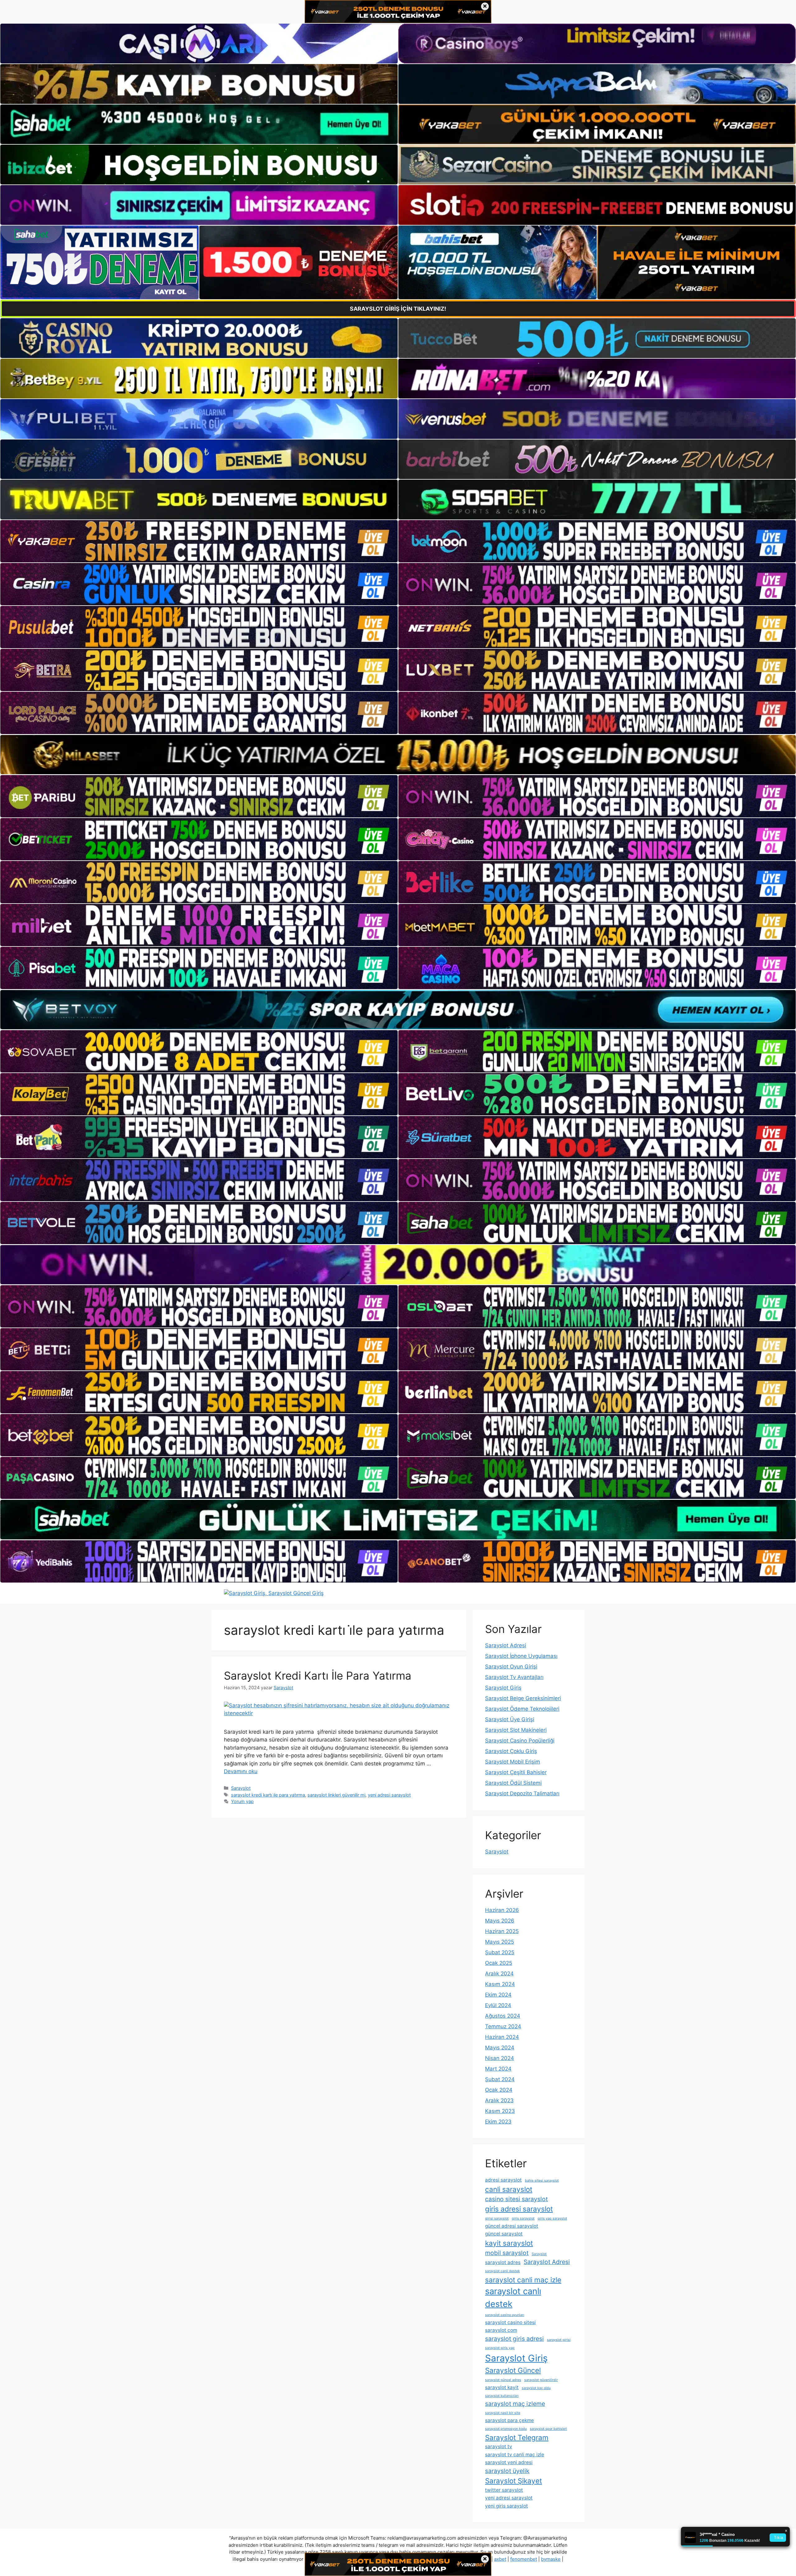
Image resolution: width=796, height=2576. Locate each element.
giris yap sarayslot (552, 2218)
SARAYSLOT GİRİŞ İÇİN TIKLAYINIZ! (398, 309)
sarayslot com (501, 2330)
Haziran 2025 (502, 1931)
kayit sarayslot (509, 2243)
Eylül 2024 (498, 2005)
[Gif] (398, 755)
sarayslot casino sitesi (510, 2322)
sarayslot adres (503, 2262)
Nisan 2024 (500, 2058)
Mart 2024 (498, 2069)
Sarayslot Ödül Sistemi (513, 1783)
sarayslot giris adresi (514, 2339)
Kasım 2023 (500, 2111)
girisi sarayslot (497, 2218)
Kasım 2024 (500, 1984)
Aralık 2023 (499, 2100)
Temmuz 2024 (503, 2026)
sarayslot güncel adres (503, 2380)
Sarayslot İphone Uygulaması (521, 1656)
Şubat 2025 (500, 1952)
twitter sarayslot (504, 2490)
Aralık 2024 (499, 1974)
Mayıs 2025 (500, 1942)
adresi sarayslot (503, 2180)
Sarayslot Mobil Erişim (513, 1762)
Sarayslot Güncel (513, 2370)
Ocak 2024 (499, 2090)
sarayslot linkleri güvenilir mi (336, 1795)
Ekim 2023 (498, 2122)
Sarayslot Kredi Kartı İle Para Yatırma (318, 1676)
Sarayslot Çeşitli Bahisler (516, 1772)
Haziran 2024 (502, 2037)
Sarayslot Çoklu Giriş (511, 1751)
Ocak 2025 (499, 1963)
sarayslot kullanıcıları (502, 2396)
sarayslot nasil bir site (503, 2413)
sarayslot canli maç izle (523, 2280)
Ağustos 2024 (503, 2016)
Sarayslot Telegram (517, 2437)
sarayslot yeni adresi (509, 2462)
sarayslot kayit (502, 2387)
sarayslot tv (499, 2446)
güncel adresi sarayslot (512, 2226)
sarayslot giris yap (500, 2348)
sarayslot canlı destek (513, 2298)
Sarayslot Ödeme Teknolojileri (522, 1709)
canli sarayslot (509, 2189)
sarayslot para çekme (509, 2420)
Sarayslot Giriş (503, 1688)
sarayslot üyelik (507, 2471)
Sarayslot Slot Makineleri (516, 1730)
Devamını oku (241, 1771)
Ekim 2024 (498, 1995)
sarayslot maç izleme (515, 2404)
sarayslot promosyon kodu (506, 2429)
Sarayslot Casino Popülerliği (520, 1741)
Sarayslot (241, 1788)
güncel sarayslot (504, 2234)
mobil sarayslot (507, 2253)
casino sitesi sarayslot (516, 2199)
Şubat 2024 (500, 2079)
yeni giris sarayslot (507, 2506)
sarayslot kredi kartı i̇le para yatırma (268, 1795)
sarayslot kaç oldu (536, 2388)
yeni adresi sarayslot (389, 1795)
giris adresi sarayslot (519, 2209)
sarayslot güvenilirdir (541, 2380)
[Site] (199, 541)
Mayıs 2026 (500, 1921)
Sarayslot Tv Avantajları (514, 1677)
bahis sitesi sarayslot (542, 2181)
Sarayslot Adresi (506, 1645)
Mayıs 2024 (500, 2048)
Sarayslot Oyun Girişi (511, 1667)
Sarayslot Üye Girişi (510, 1719)
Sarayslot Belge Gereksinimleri (523, 1698)
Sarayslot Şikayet (514, 2481)
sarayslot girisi (559, 2340)
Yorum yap (242, 1801)
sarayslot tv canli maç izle (515, 2455)
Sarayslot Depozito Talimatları (522, 1793)
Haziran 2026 (502, 1910)
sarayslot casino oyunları (505, 2315)
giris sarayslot (523, 2218)
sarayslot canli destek (502, 2271)
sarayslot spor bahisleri (548, 2429)
